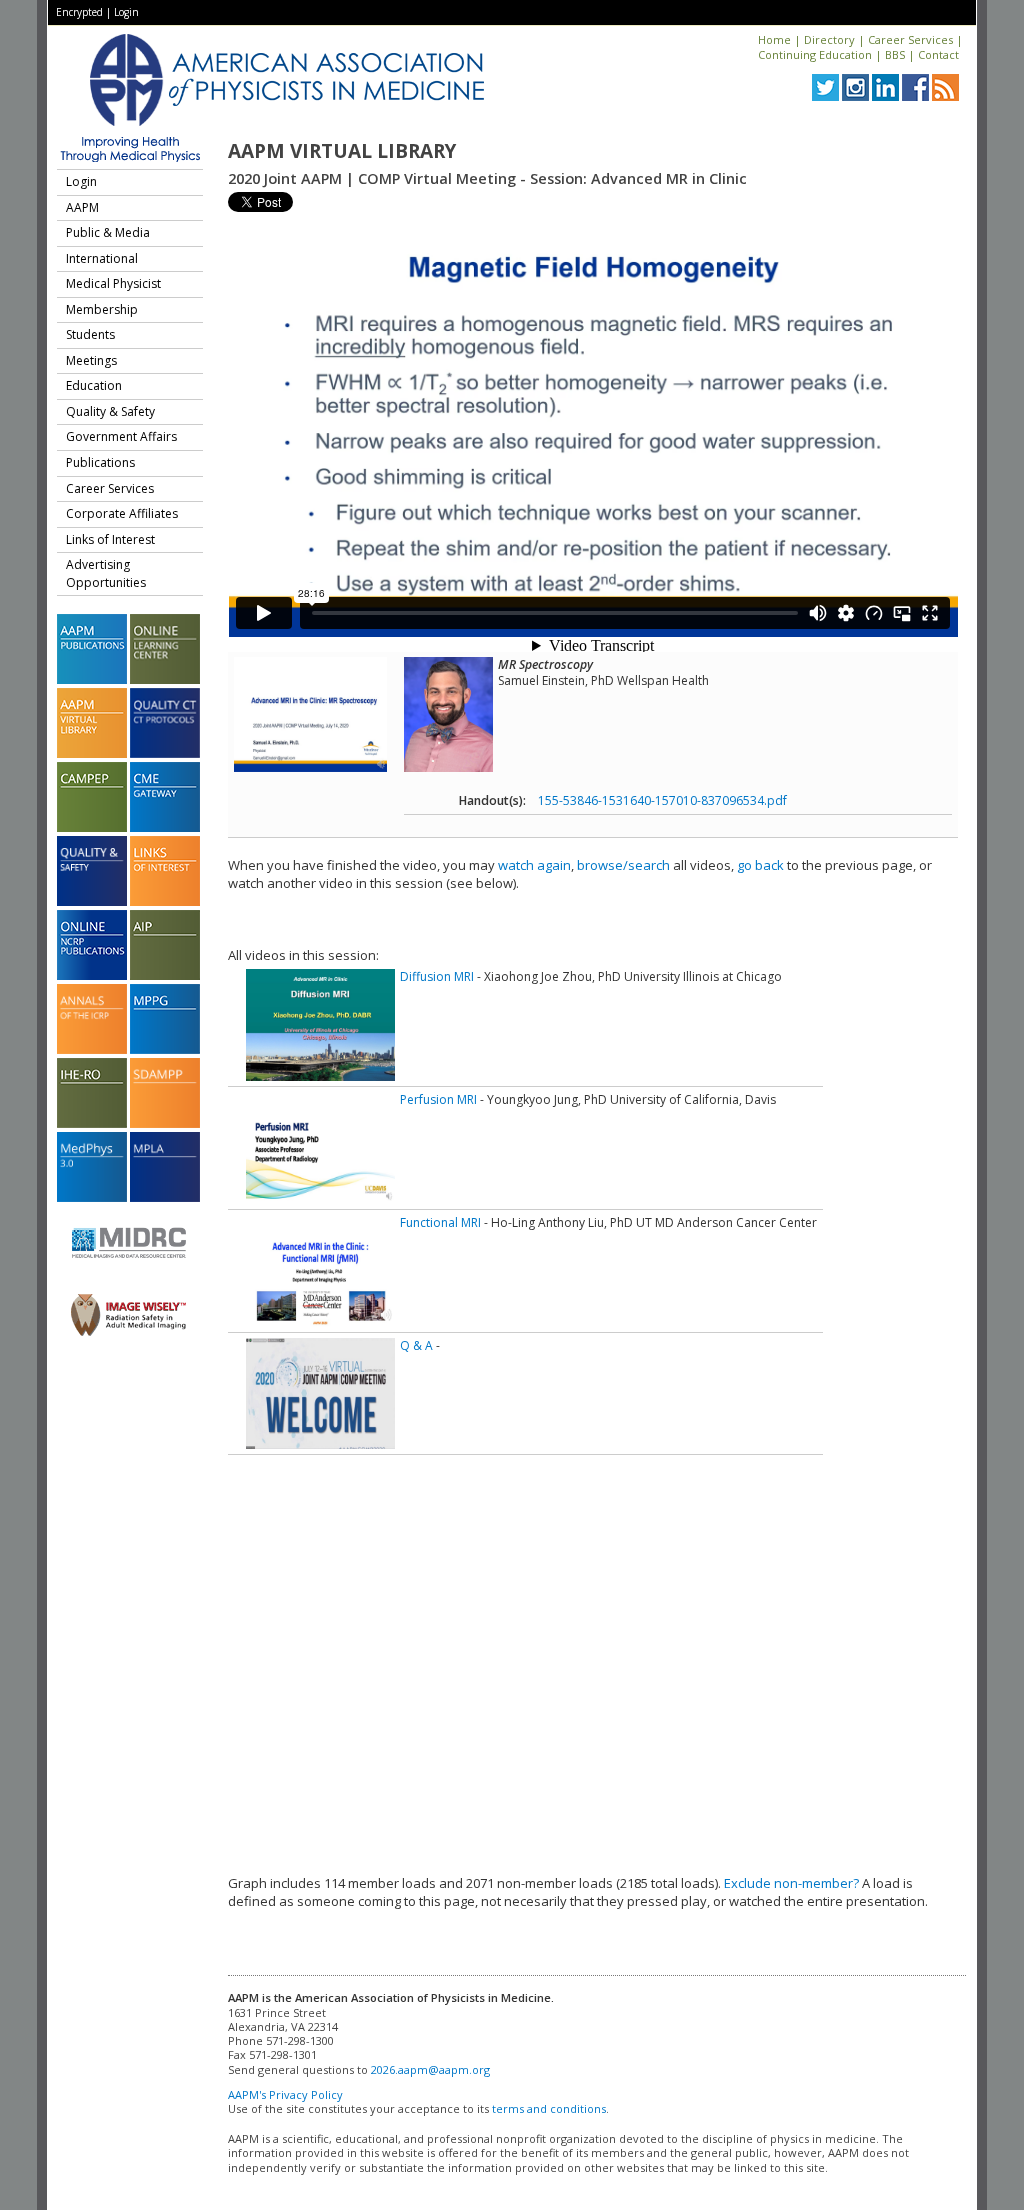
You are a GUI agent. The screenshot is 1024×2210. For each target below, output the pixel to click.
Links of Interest (110, 539)
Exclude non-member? (791, 1883)
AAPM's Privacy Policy (285, 2094)
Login (126, 12)
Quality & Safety (110, 411)
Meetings (91, 360)
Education (94, 385)
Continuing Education (815, 54)
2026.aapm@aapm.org (430, 2069)
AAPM (82, 207)
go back (760, 865)
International (102, 258)
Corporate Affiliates (122, 513)
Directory (829, 39)
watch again (534, 865)
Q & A (416, 1345)
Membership (102, 309)
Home (774, 39)
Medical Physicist (113, 283)
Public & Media (108, 232)
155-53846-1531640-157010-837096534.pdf (662, 800)
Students (90, 334)
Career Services (910, 39)
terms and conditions (549, 2108)
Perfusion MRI (438, 1099)
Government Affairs (121, 436)
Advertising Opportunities (106, 573)
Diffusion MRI (437, 976)
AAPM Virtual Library (342, 151)
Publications (100, 462)
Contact (938, 54)
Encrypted (79, 12)
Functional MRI (440, 1222)
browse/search (623, 865)
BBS (895, 54)
